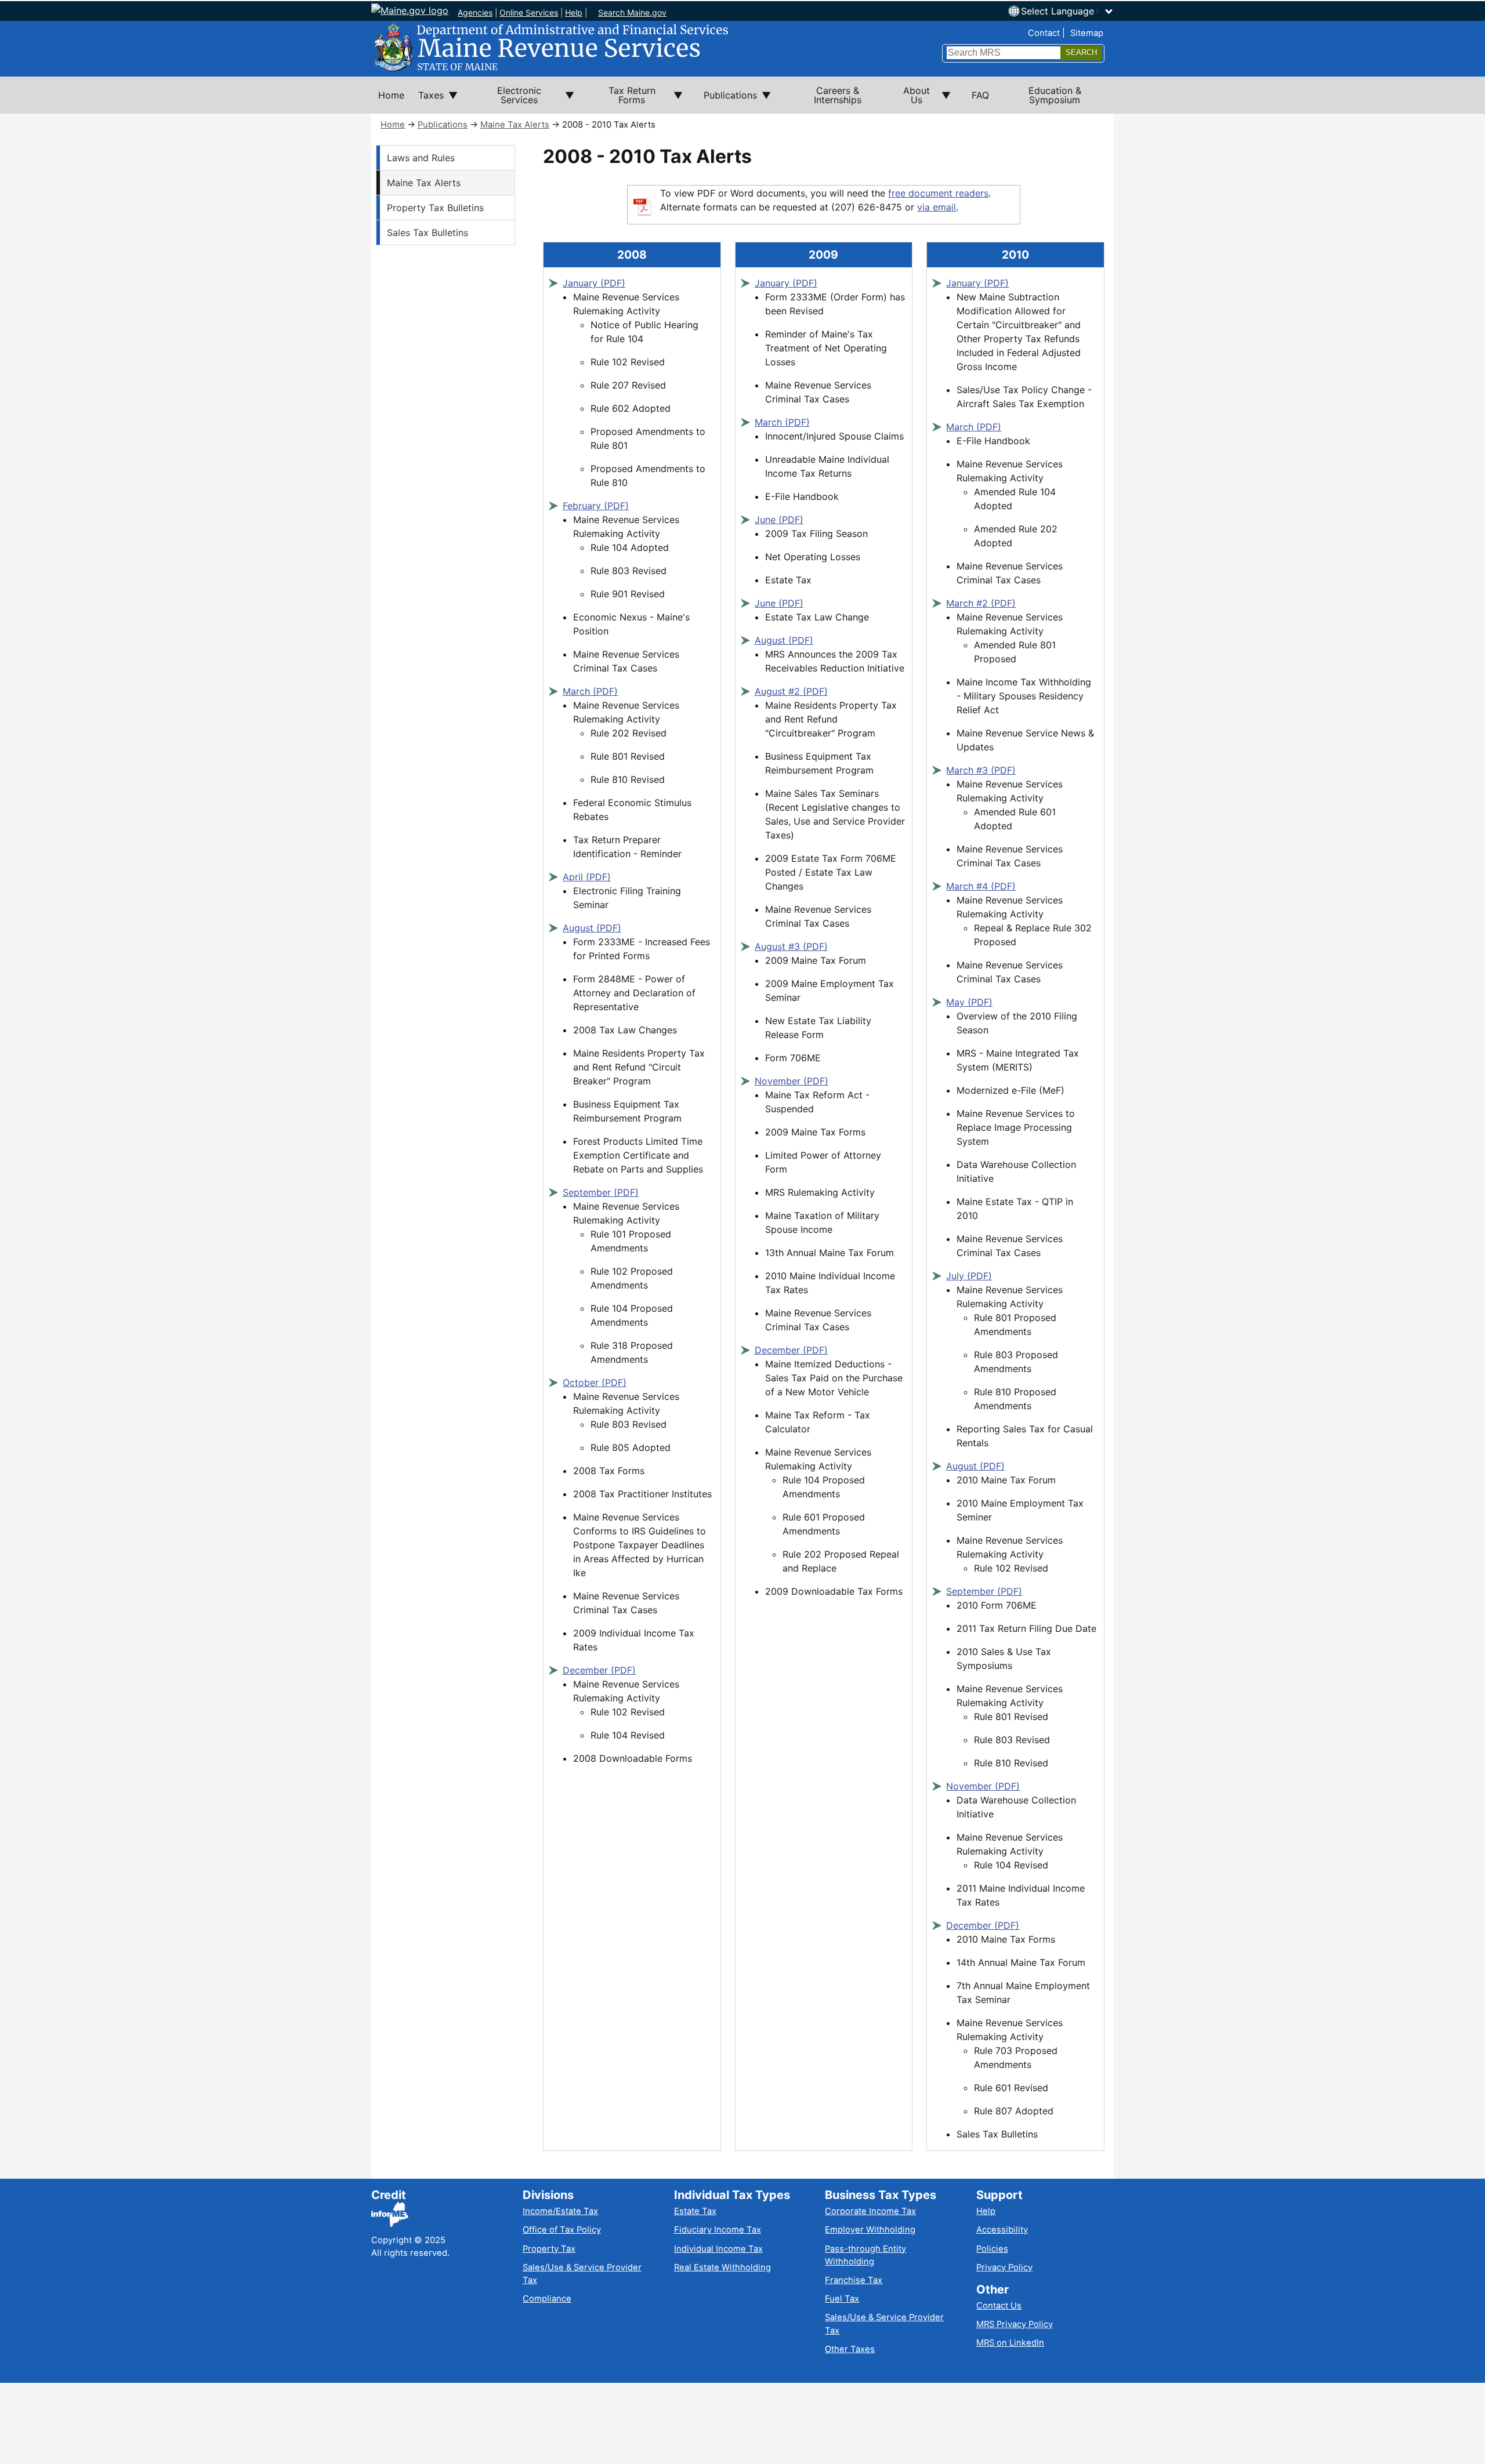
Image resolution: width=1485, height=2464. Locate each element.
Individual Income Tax (718, 2249)
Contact (1044, 33)
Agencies (475, 12)
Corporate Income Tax (870, 2211)
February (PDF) (596, 506)
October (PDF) (595, 1382)
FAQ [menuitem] (980, 95)
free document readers (938, 193)
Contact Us (999, 2306)
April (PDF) (587, 877)
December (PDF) (599, 1670)
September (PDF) (601, 1192)
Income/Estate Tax (560, 2211)
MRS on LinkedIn (1010, 2343)
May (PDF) (969, 1002)
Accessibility (1002, 2230)
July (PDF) (969, 1276)
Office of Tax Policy (562, 2230)
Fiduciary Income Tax (718, 2230)
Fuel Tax (842, 2299)
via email (937, 207)
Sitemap (1087, 33)
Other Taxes (850, 2349)
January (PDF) (594, 283)
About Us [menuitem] (910, 99)
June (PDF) (779, 520)
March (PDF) (590, 691)
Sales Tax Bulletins (428, 233)
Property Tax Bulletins (435, 208)
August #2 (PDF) (791, 691)
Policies (992, 2249)
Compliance (547, 2299)
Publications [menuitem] (727, 101)
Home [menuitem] (391, 95)
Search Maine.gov (632, 12)
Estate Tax (695, 2211)
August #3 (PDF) (791, 946)
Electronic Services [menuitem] (506, 99)
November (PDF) (792, 1081)
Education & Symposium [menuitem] (1055, 95)
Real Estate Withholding (722, 2267)
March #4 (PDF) (981, 886)
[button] (1067, 11)
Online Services (529, 12)
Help (574, 12)
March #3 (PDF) (981, 770)
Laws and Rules (421, 158)
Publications (443, 125)
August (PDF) (592, 928)
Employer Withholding (870, 2230)
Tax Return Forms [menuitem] (622, 99)
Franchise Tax (854, 2280)
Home (393, 125)
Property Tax (549, 2249)
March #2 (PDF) (981, 603)
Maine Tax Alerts (515, 125)
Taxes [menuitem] (428, 101)
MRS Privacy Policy (1015, 2324)
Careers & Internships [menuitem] (838, 95)
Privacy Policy (1004, 2267)
